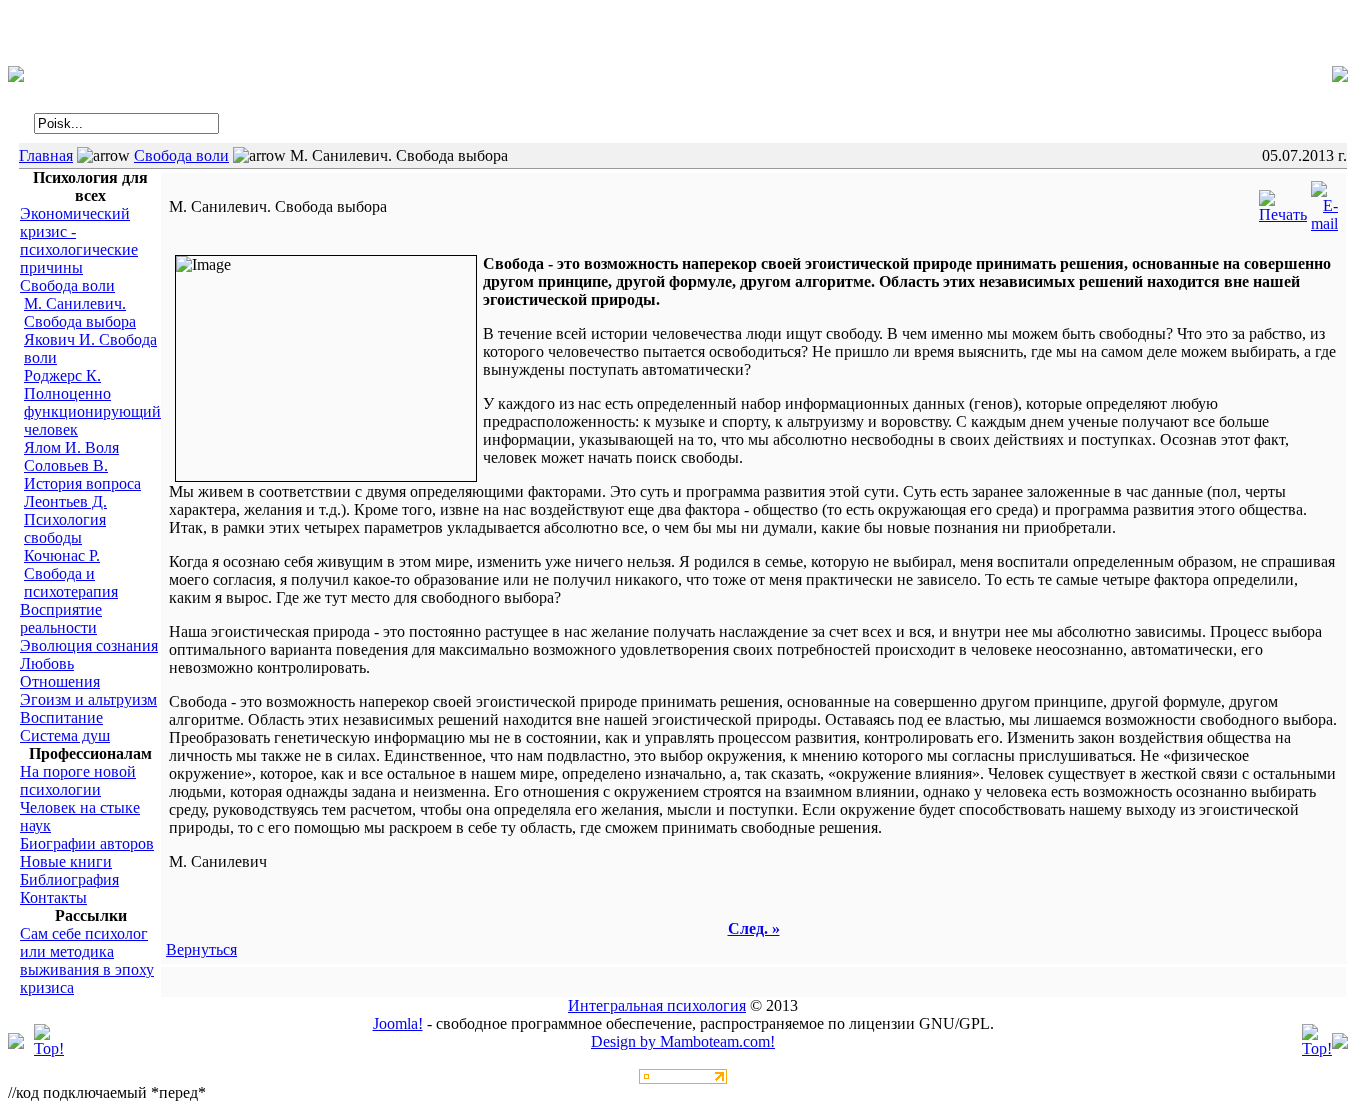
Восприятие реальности (61, 618)
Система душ (65, 735)
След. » (754, 928)
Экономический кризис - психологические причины (79, 240)
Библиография (69, 879)
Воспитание (61, 717)
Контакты (53, 897)
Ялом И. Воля (71, 447)
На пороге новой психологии (78, 780)
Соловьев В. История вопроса (82, 474)
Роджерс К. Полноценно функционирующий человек (92, 402)
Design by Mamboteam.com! (683, 1041)
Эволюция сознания (89, 645)
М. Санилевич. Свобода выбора (80, 312)
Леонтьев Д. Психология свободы (65, 519)
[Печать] (1283, 201)
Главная (46, 155)
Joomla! (398, 1023)
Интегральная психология (657, 1005)
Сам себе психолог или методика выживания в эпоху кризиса (87, 960)
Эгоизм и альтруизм (88, 699)
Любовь (47, 663)
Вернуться (201, 949)
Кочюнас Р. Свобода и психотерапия (71, 573)
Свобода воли (181, 155)
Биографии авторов (87, 843)
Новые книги (66, 861)
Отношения (60, 681)
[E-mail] (1324, 201)
